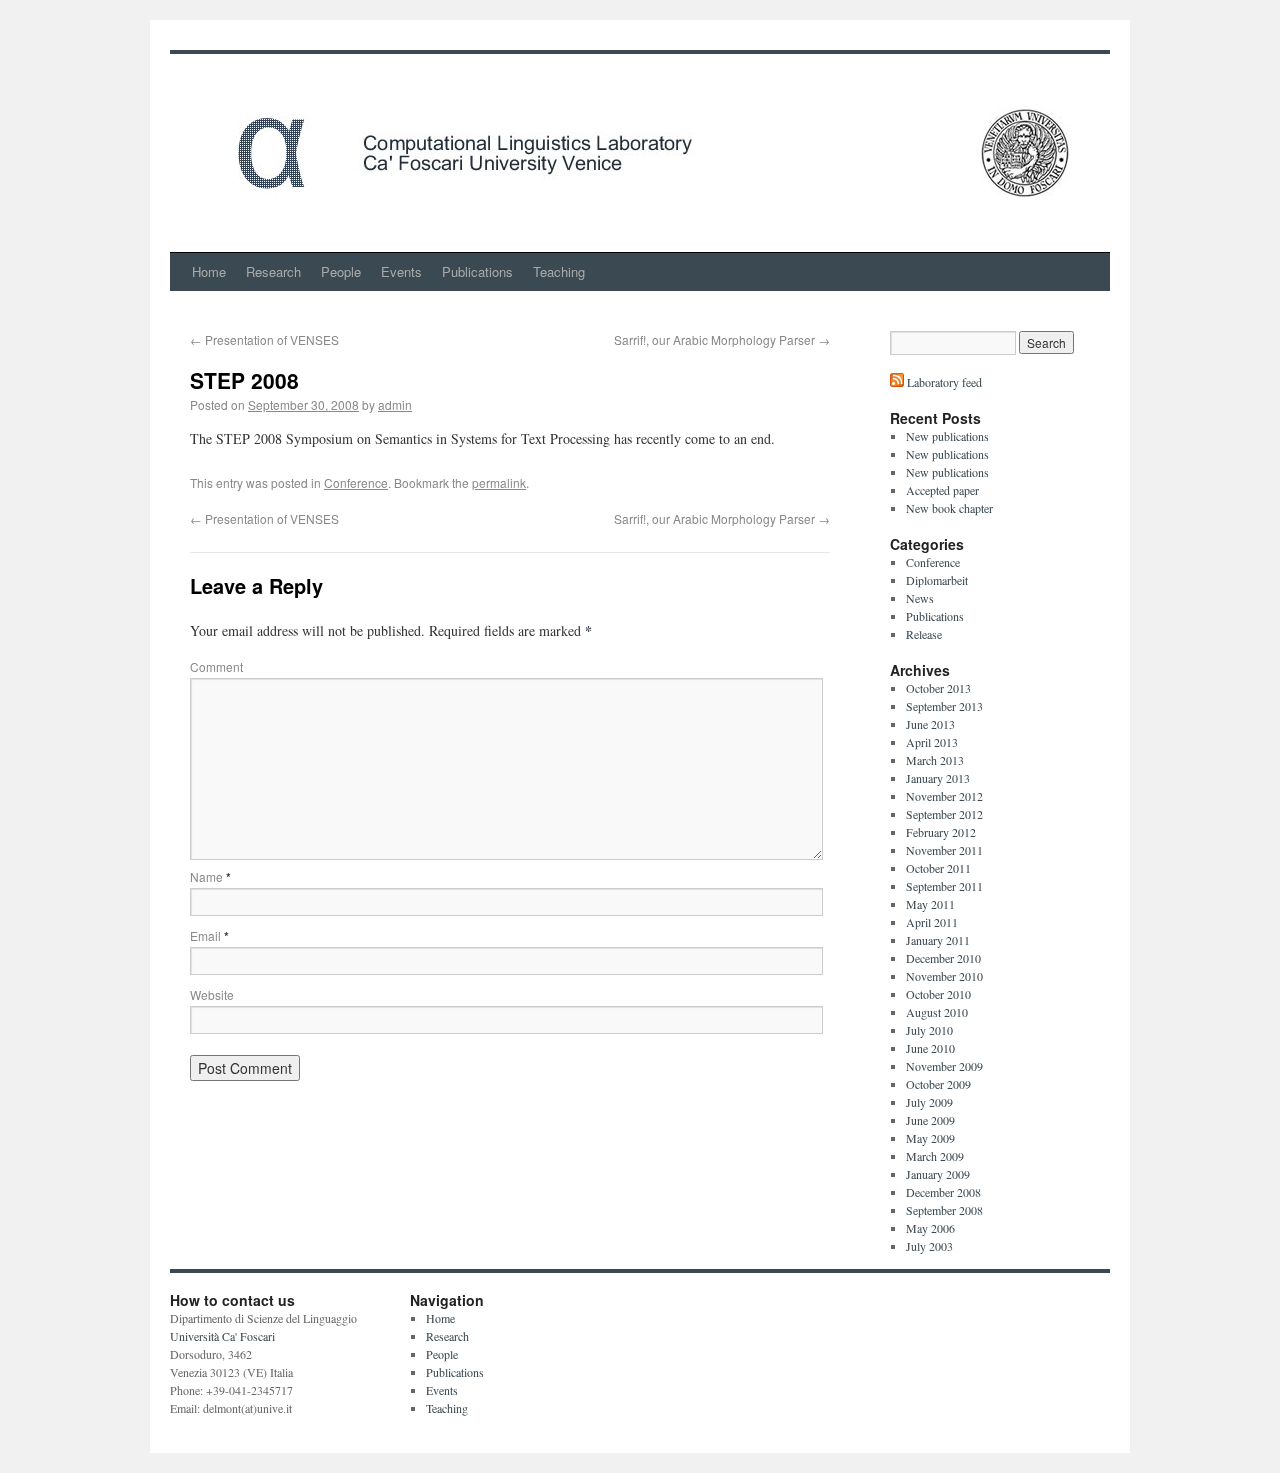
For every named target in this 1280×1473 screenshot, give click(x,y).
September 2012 (944, 814)
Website (212, 994)
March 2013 (935, 760)
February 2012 (941, 832)
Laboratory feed (943, 382)
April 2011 (932, 922)
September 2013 (944, 706)
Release (924, 634)
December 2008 (943, 1192)
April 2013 (932, 742)
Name (210, 876)
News (920, 598)
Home (209, 271)
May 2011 (930, 904)
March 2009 (935, 1156)
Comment (216, 666)
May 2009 (930, 1138)
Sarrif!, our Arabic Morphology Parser (722, 339)
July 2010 (929, 1030)
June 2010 (930, 1048)
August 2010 (937, 1012)
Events (401, 271)
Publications (477, 271)
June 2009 (930, 1120)
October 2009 (938, 1084)
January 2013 (938, 778)
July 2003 (929, 1246)
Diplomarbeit (937, 580)
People (341, 271)
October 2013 (938, 688)
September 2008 (944, 1210)
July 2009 (929, 1102)
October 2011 (938, 868)
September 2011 (944, 886)
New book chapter (949, 508)
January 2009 (938, 1174)
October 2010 (938, 994)
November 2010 (944, 976)
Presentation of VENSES (264, 339)
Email (209, 935)
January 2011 (938, 940)
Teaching (559, 271)
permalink (499, 482)
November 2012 (944, 796)
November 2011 (944, 850)
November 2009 (944, 1066)
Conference (356, 482)
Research (273, 271)
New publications (947, 436)
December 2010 (943, 958)
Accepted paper (942, 490)
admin (395, 404)
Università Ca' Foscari (222, 1336)
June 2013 (930, 724)
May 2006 (930, 1228)
